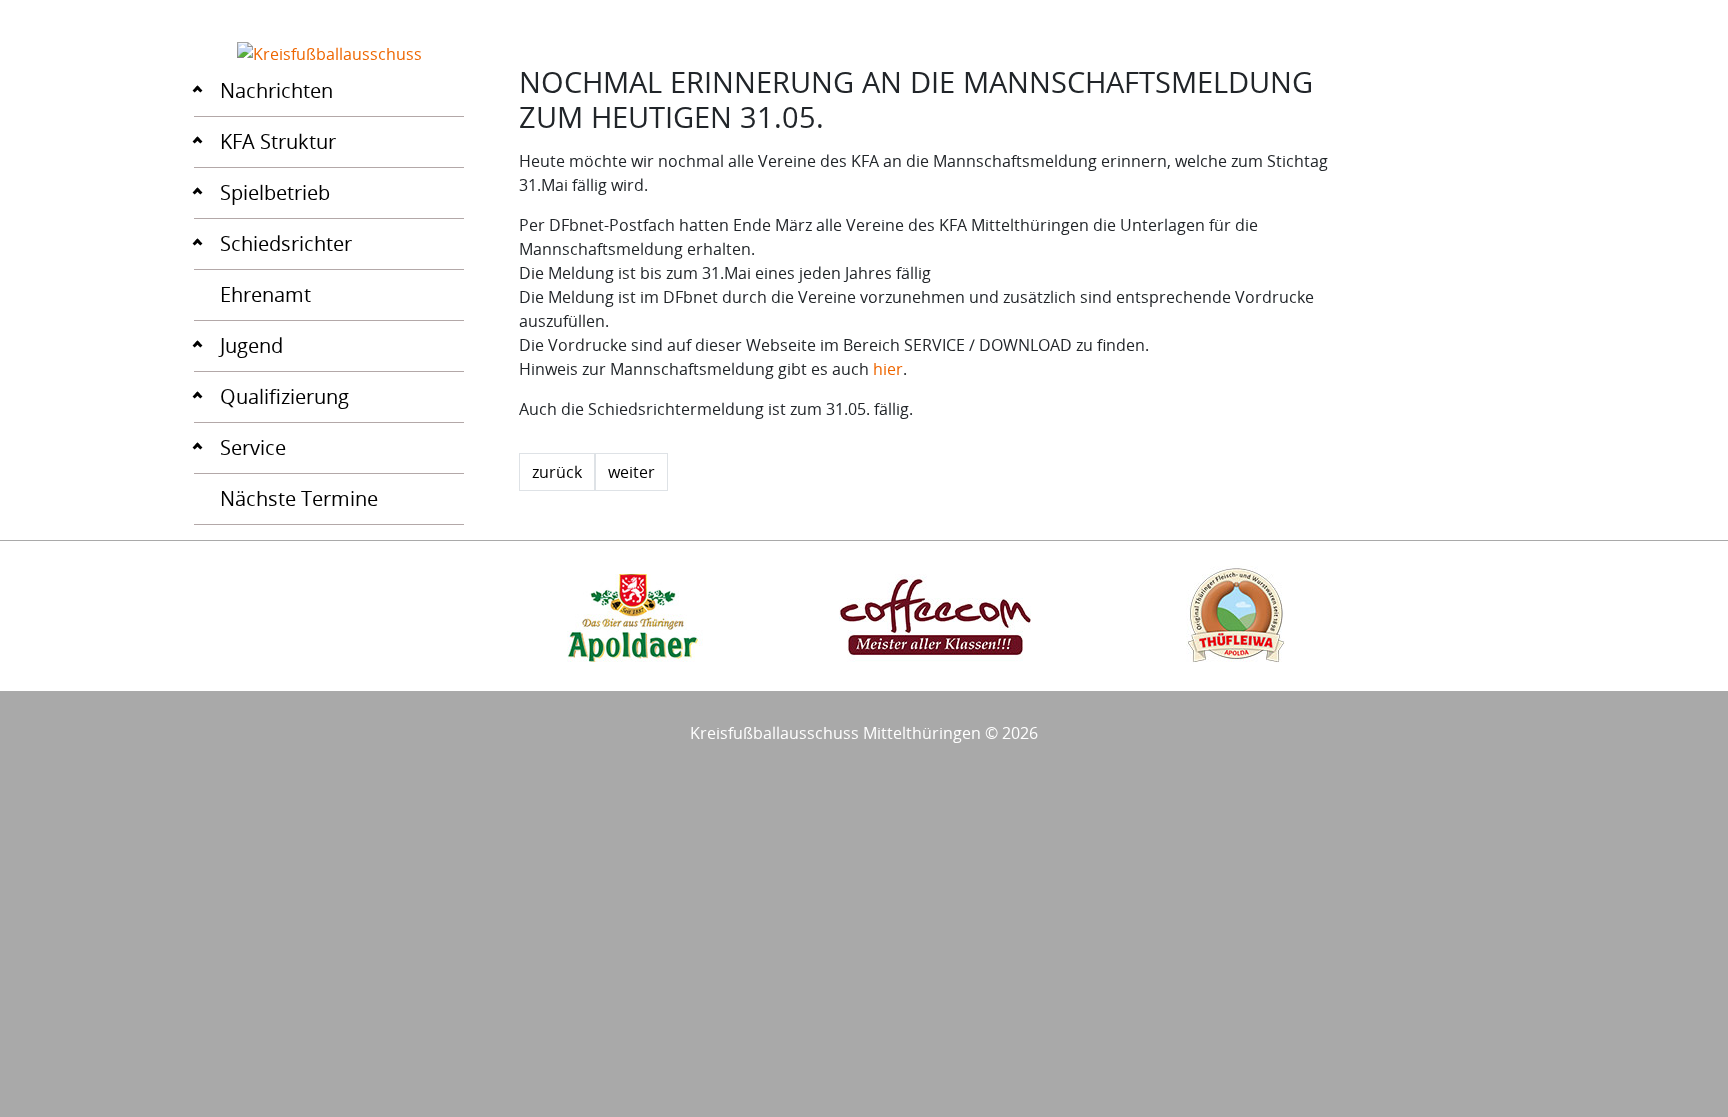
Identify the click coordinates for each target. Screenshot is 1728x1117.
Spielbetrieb (275, 192)
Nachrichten (276, 90)
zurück (557, 472)
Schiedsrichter (286, 243)
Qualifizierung (284, 396)
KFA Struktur (278, 141)
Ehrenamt (265, 294)
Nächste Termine (299, 498)
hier (888, 369)
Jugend (251, 345)
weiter (631, 472)
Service (253, 447)
